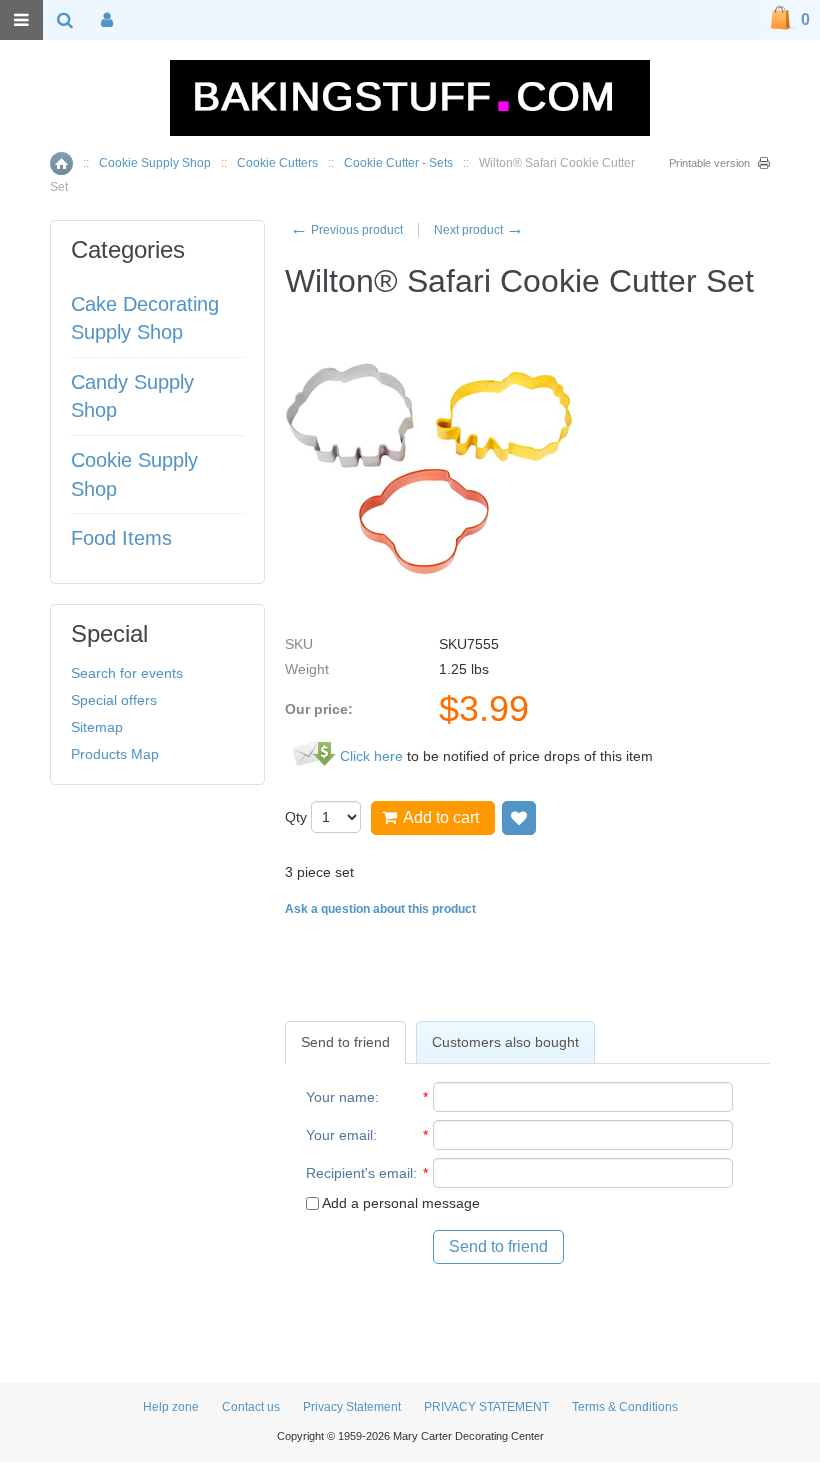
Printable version (709, 163)
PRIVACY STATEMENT (486, 1407)
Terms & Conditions (625, 1407)
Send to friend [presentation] (345, 1042)
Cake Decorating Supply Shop (145, 318)
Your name (340, 1097)
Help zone (171, 1407)
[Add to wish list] (519, 818)
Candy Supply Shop (132, 396)
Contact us (251, 1407)
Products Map (115, 754)
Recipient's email (359, 1173)
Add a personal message (399, 1203)
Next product (479, 230)
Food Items (121, 538)
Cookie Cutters (277, 163)
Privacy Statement (352, 1407)
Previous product (346, 230)
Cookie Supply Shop (155, 163)
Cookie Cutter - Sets (398, 163)
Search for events (127, 673)
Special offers (114, 700)
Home (61, 163)
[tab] (345, 1042)
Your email (339, 1135)
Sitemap (97, 727)
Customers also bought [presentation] (505, 1042)
